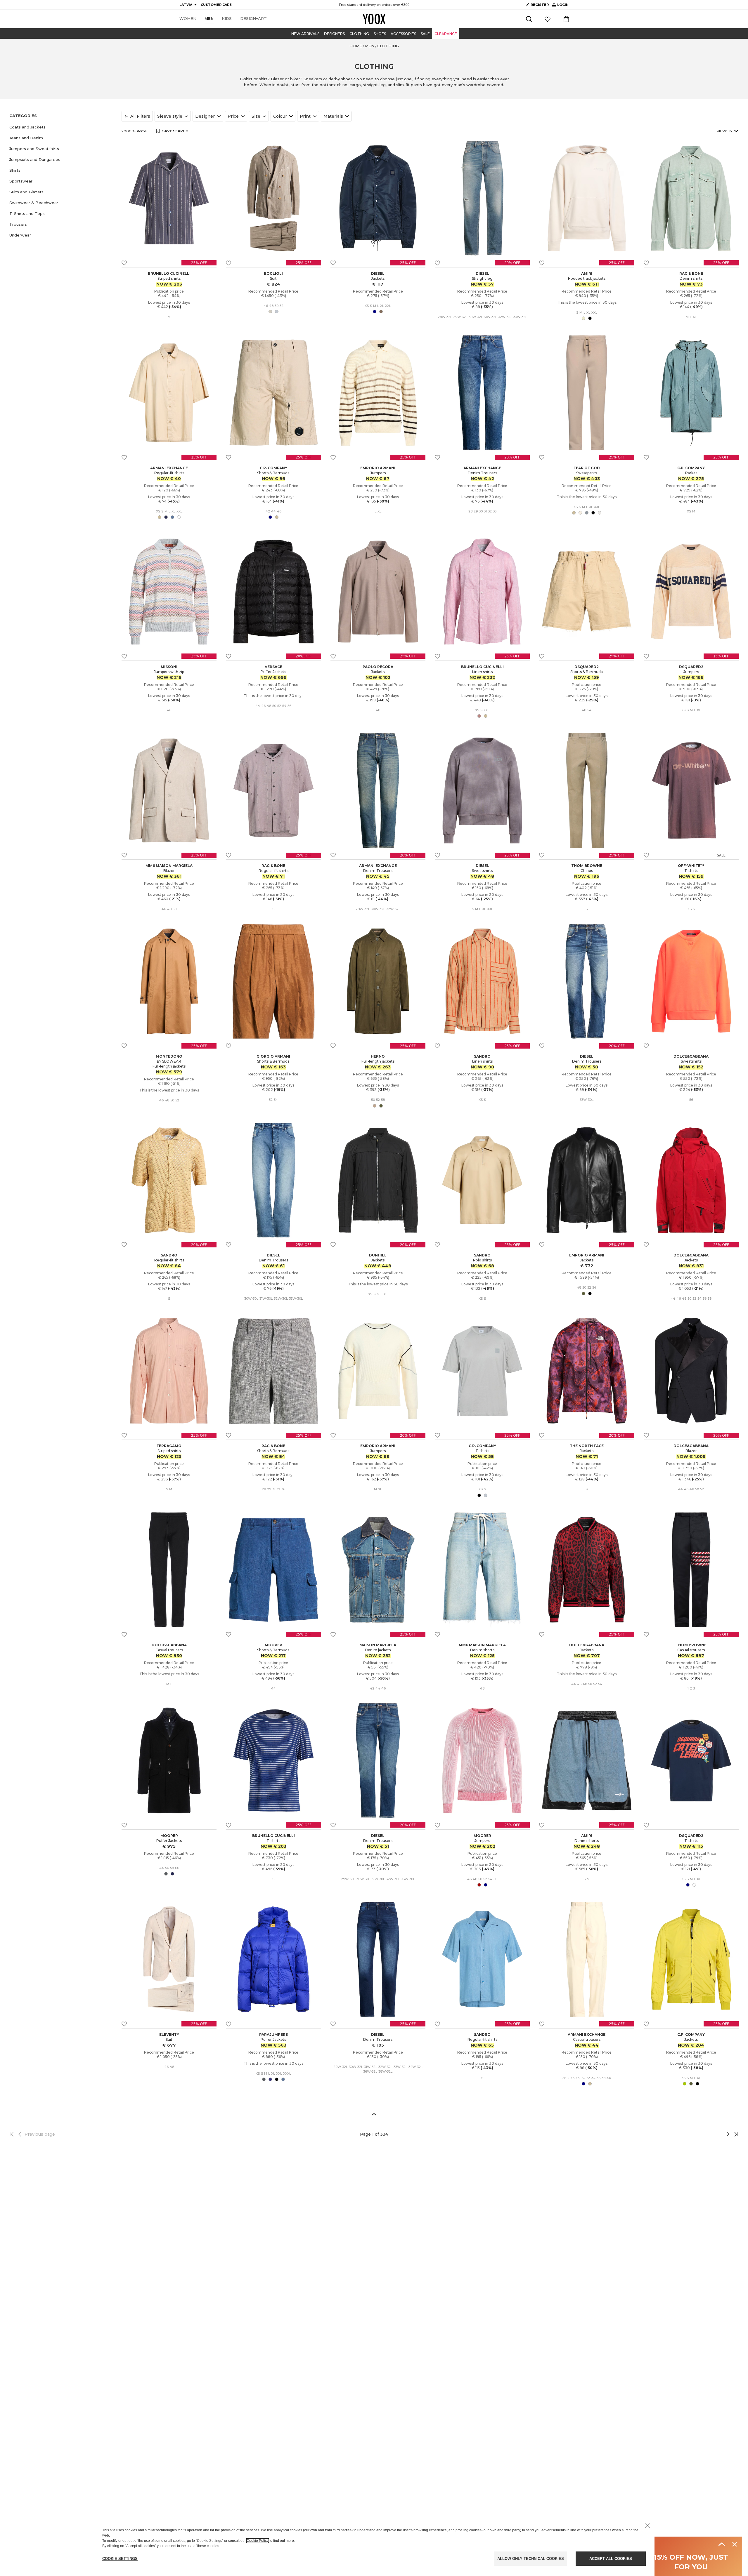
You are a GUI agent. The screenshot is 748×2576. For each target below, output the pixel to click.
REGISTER (540, 5)
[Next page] (709, 2134)
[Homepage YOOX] (374, 19)
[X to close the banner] (647, 2526)
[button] (62, 127)
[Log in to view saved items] (548, 19)
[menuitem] (188, 19)
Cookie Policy (258, 2541)
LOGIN (560, 6)
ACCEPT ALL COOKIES (611, 2559)
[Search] (529, 19)
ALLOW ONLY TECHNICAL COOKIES (531, 2559)
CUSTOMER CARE (216, 5)
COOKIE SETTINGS (120, 2559)
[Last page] (735, 2134)
